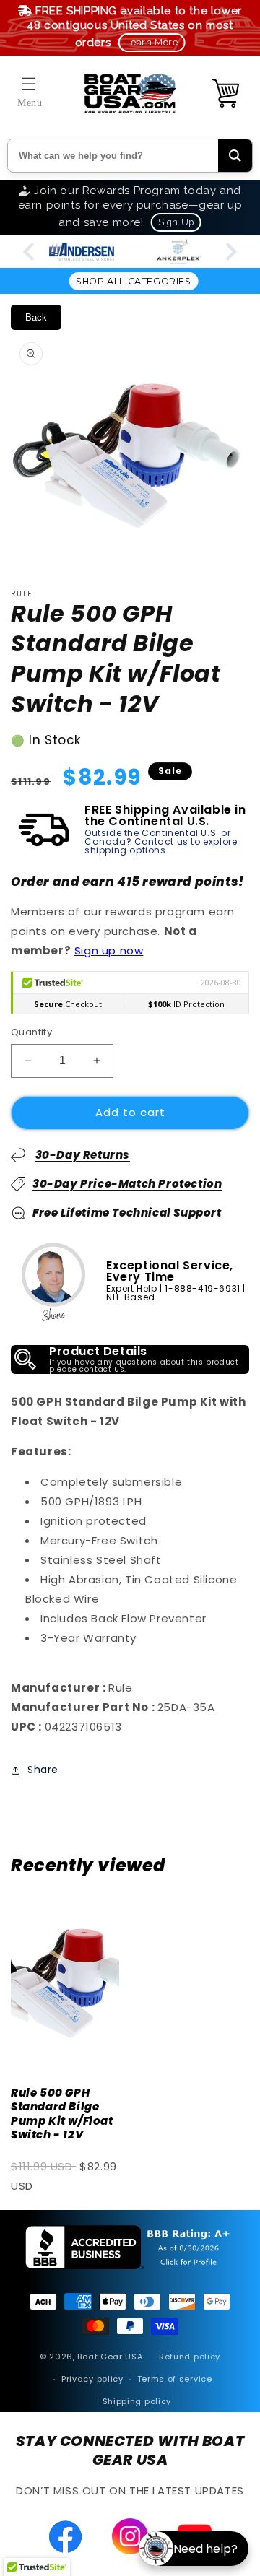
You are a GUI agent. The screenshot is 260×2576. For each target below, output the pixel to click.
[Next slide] (230, 252)
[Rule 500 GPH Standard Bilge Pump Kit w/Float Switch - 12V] (65, 1981)
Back (36, 317)
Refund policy (190, 2357)
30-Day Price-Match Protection (127, 1184)
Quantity (31, 1032)
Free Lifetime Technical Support (127, 1213)
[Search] (235, 156)
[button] (29, 84)
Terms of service (175, 2379)
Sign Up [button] (176, 222)
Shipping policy (137, 2401)
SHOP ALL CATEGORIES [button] (133, 281)
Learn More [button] (151, 42)
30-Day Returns (83, 1155)
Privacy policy (92, 2379)
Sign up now (109, 950)
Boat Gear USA (110, 2357)
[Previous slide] (30, 252)
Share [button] (43, 1770)
